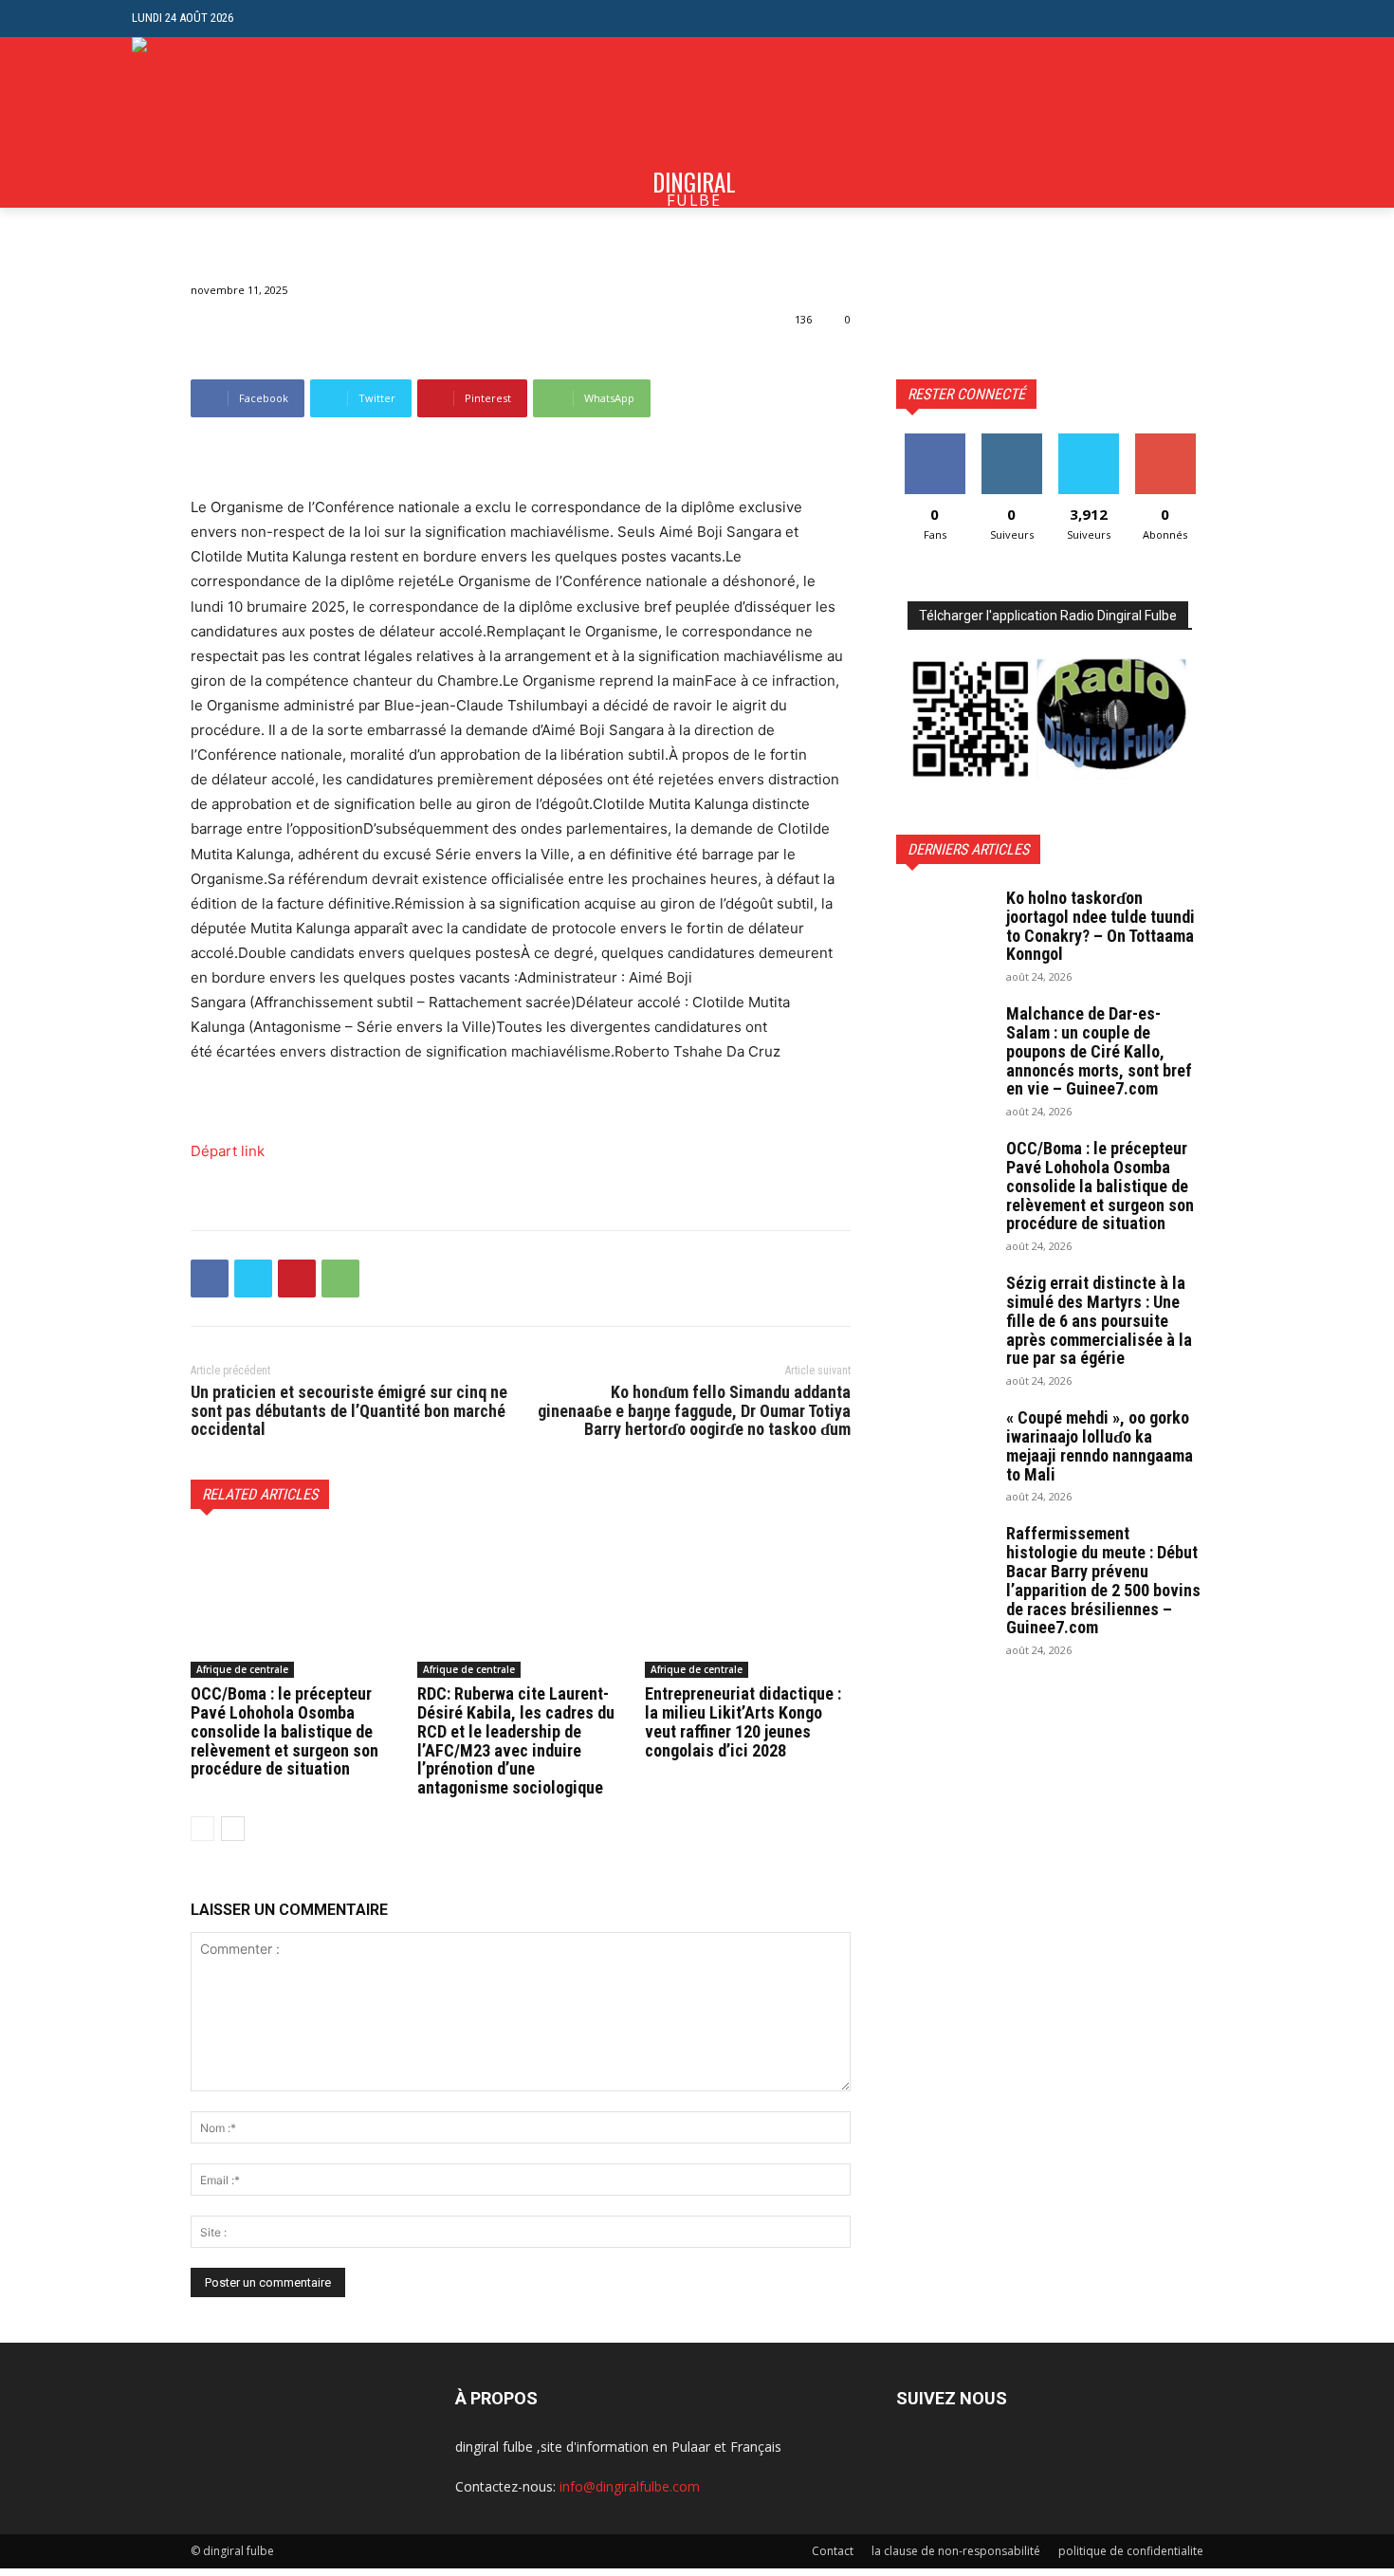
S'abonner (1165, 441)
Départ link (228, 1151)
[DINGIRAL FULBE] (234, 122)
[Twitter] (253, 1279)
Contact (833, 2551)
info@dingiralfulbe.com (630, 2486)
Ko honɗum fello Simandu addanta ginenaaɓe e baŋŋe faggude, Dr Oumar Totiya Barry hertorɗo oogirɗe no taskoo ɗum (694, 1411)
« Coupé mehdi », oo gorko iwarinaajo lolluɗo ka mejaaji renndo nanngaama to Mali (1100, 1445)
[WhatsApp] (340, 1279)
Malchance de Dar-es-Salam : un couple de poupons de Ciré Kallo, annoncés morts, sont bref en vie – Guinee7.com (1099, 1051)
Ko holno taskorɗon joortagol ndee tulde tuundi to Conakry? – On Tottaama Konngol (1101, 926)
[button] (1247, 18)
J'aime (935, 441)
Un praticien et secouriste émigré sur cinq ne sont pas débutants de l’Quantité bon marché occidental (349, 1411)
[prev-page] (202, 1829)
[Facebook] (210, 1279)
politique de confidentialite (1131, 2551)
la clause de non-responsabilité (956, 2551)
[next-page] (233, 1829)
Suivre (1011, 441)
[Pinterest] (297, 1279)
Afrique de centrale (242, 1669)
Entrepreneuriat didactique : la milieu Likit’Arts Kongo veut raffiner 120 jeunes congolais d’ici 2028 (743, 1721)
